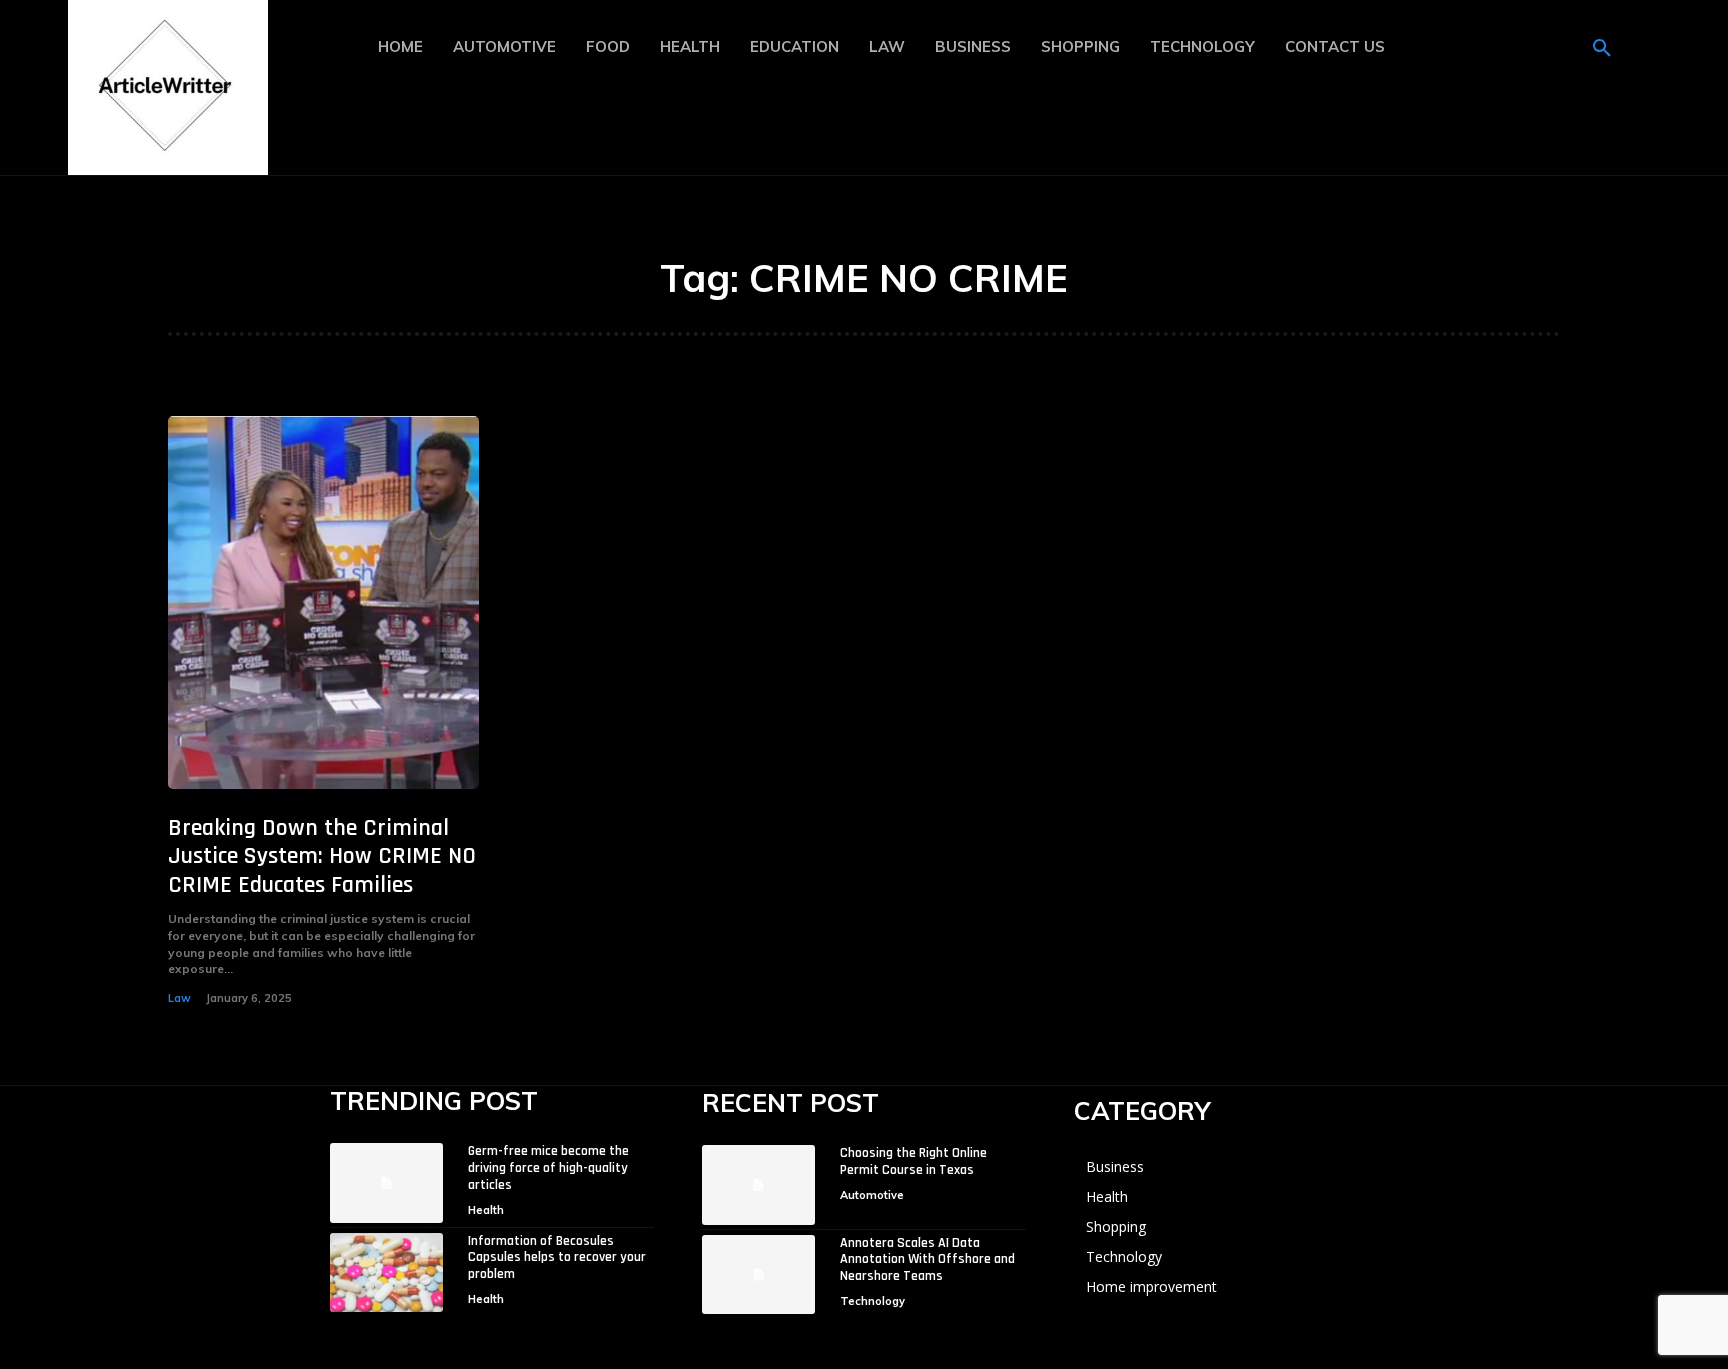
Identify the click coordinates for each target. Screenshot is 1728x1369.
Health (486, 1210)
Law (179, 998)
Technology (872, 1301)
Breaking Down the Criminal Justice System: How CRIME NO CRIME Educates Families (322, 857)
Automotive (872, 1195)
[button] (1602, 49)
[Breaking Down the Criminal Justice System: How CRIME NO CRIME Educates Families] (323, 602)
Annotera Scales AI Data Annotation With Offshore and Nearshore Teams (927, 1260)
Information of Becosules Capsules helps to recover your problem (557, 1258)
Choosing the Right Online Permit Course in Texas (913, 1161)
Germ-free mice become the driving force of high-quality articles (548, 1168)
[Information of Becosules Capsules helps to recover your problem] (386, 1272)
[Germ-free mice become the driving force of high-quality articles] (386, 1182)
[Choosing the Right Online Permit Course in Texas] (758, 1184)
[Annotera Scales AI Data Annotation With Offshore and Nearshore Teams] (758, 1274)
